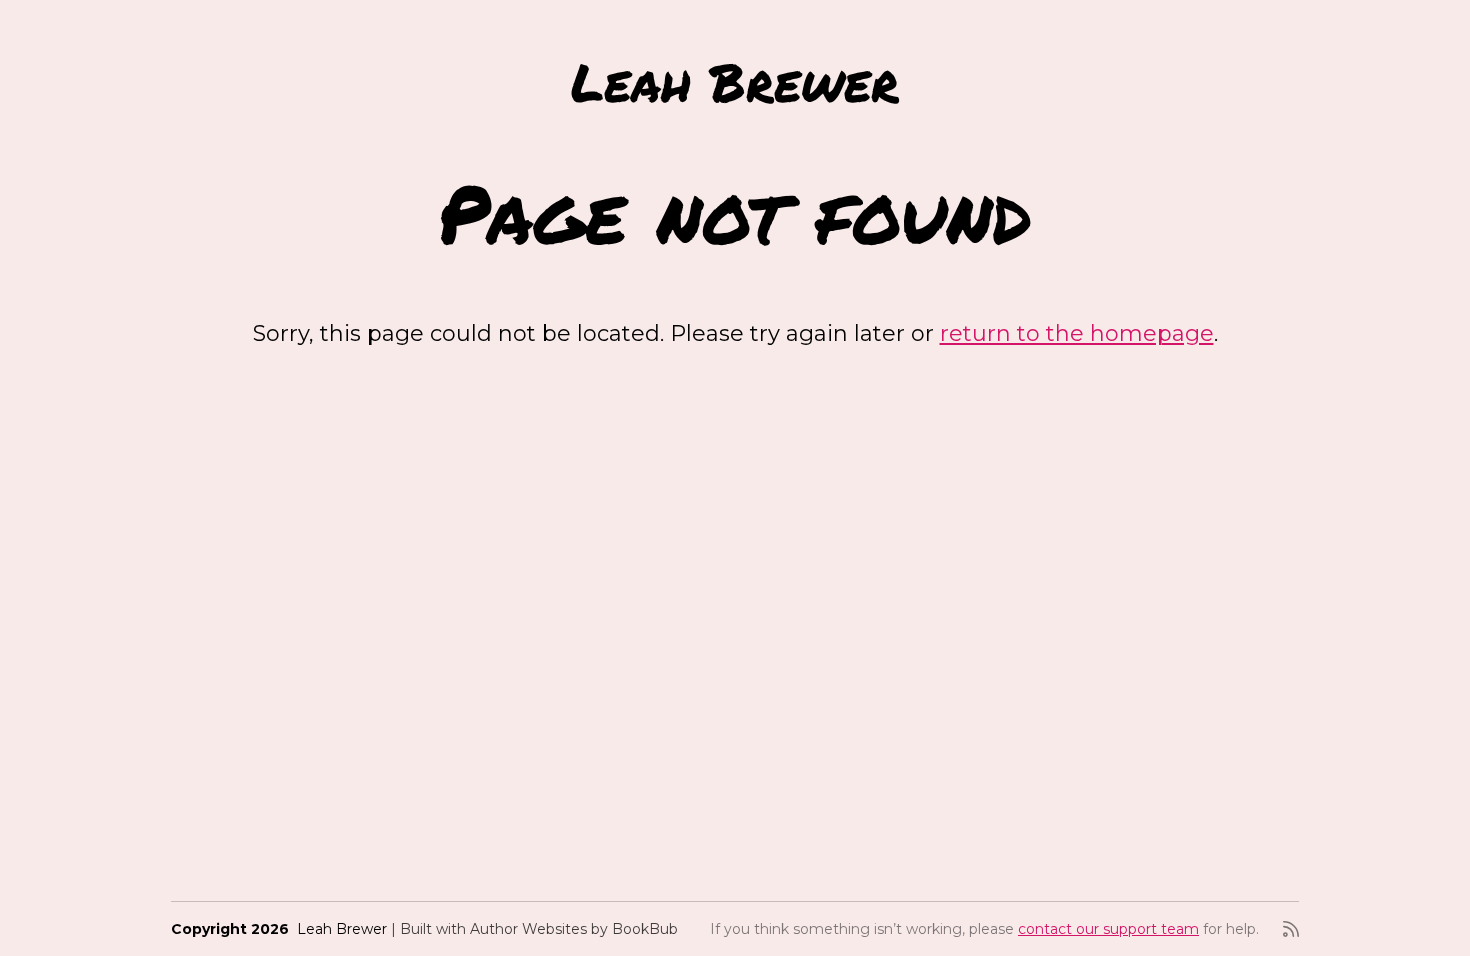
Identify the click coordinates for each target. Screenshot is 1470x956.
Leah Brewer (735, 81)
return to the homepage (1077, 333)
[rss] (1291, 929)
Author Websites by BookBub (574, 929)
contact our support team (1108, 929)
